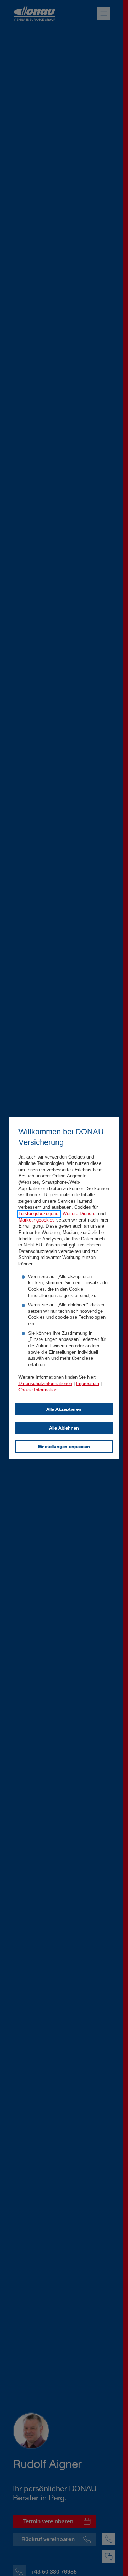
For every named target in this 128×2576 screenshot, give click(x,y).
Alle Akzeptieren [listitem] (64, 1409)
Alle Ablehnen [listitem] (64, 1428)
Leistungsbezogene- (39, 1214)
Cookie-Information (38, 1390)
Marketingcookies (37, 1220)
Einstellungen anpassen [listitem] (64, 1446)
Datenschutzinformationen (45, 1384)
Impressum (88, 1384)
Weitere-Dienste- (80, 1214)
